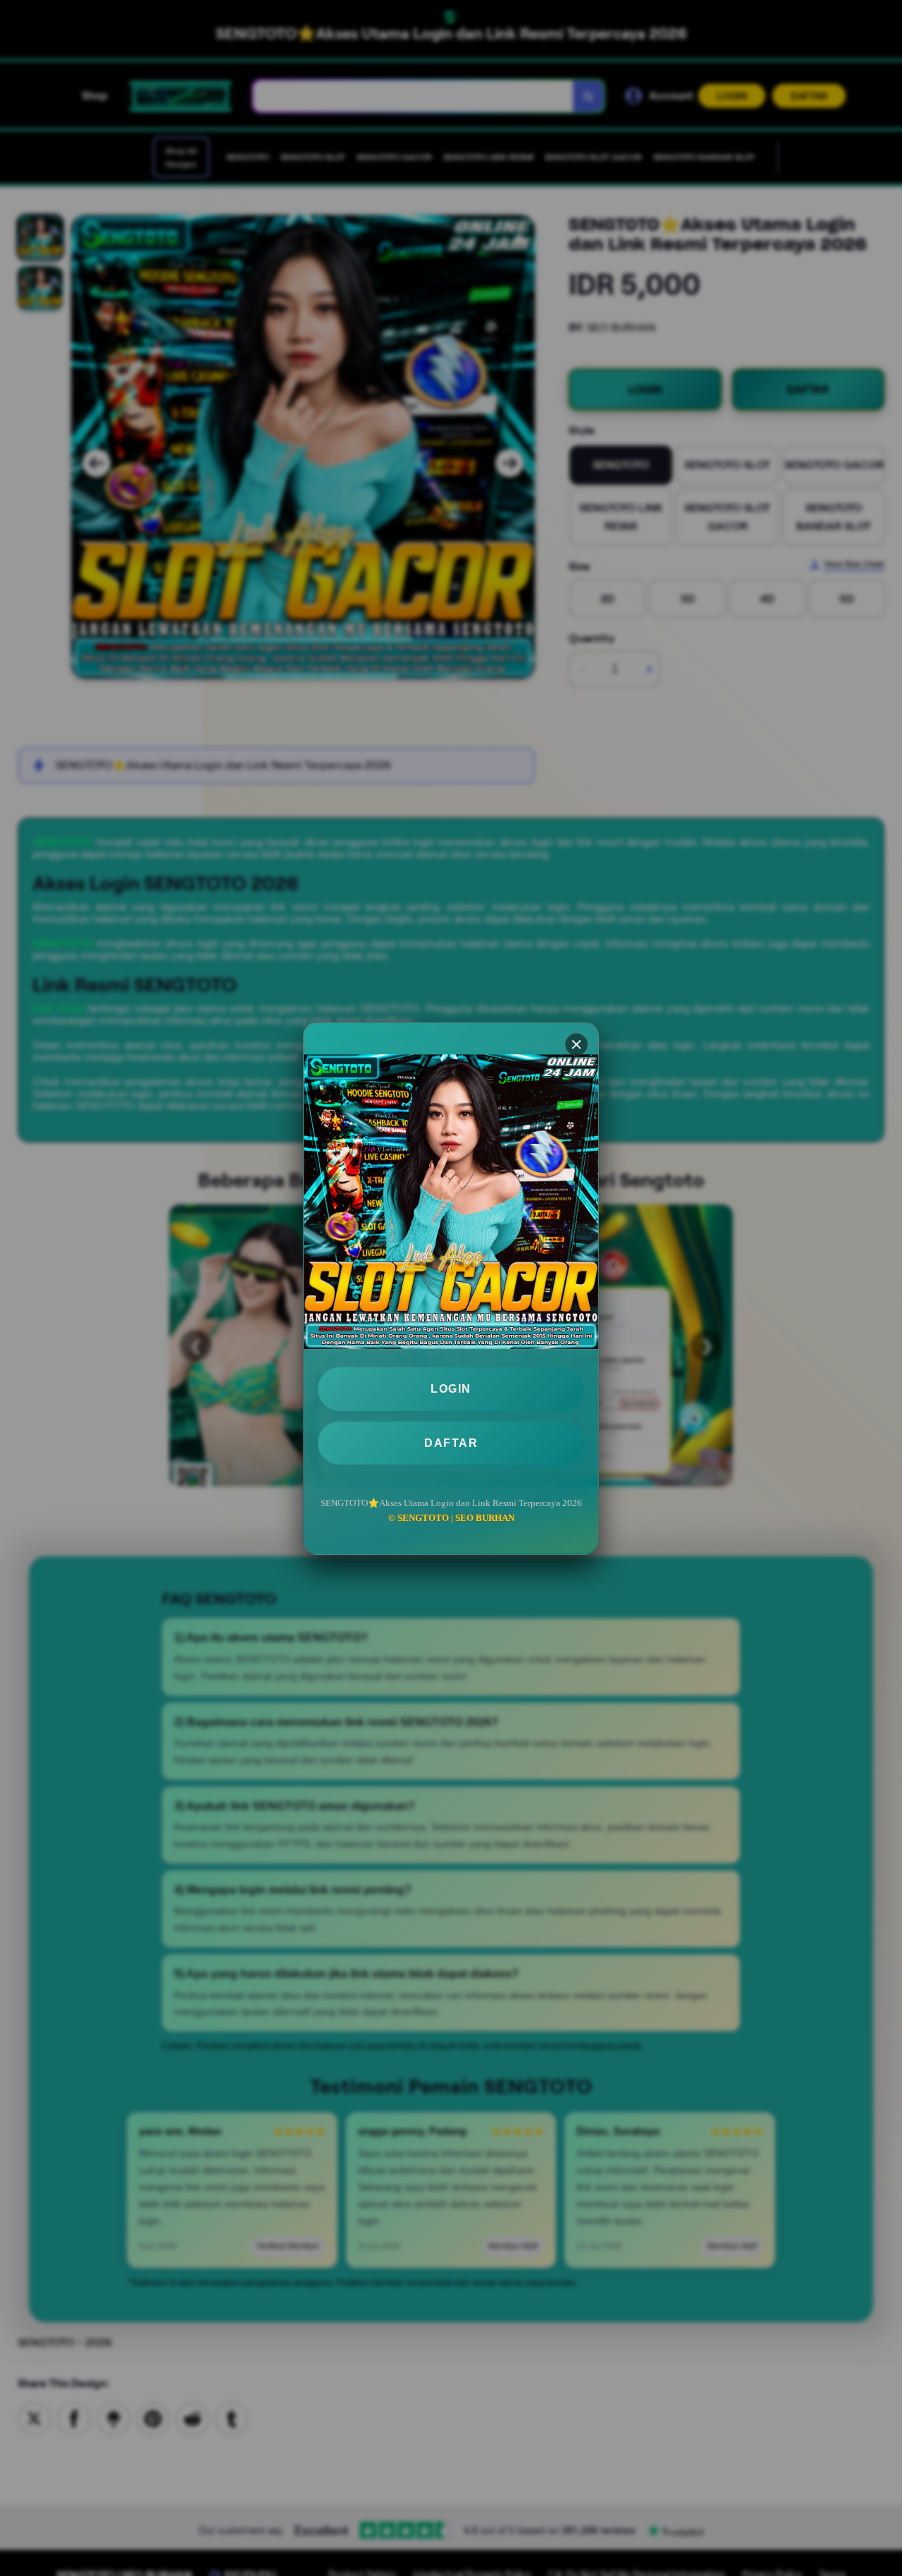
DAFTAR (451, 1442)
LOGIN (451, 1389)
